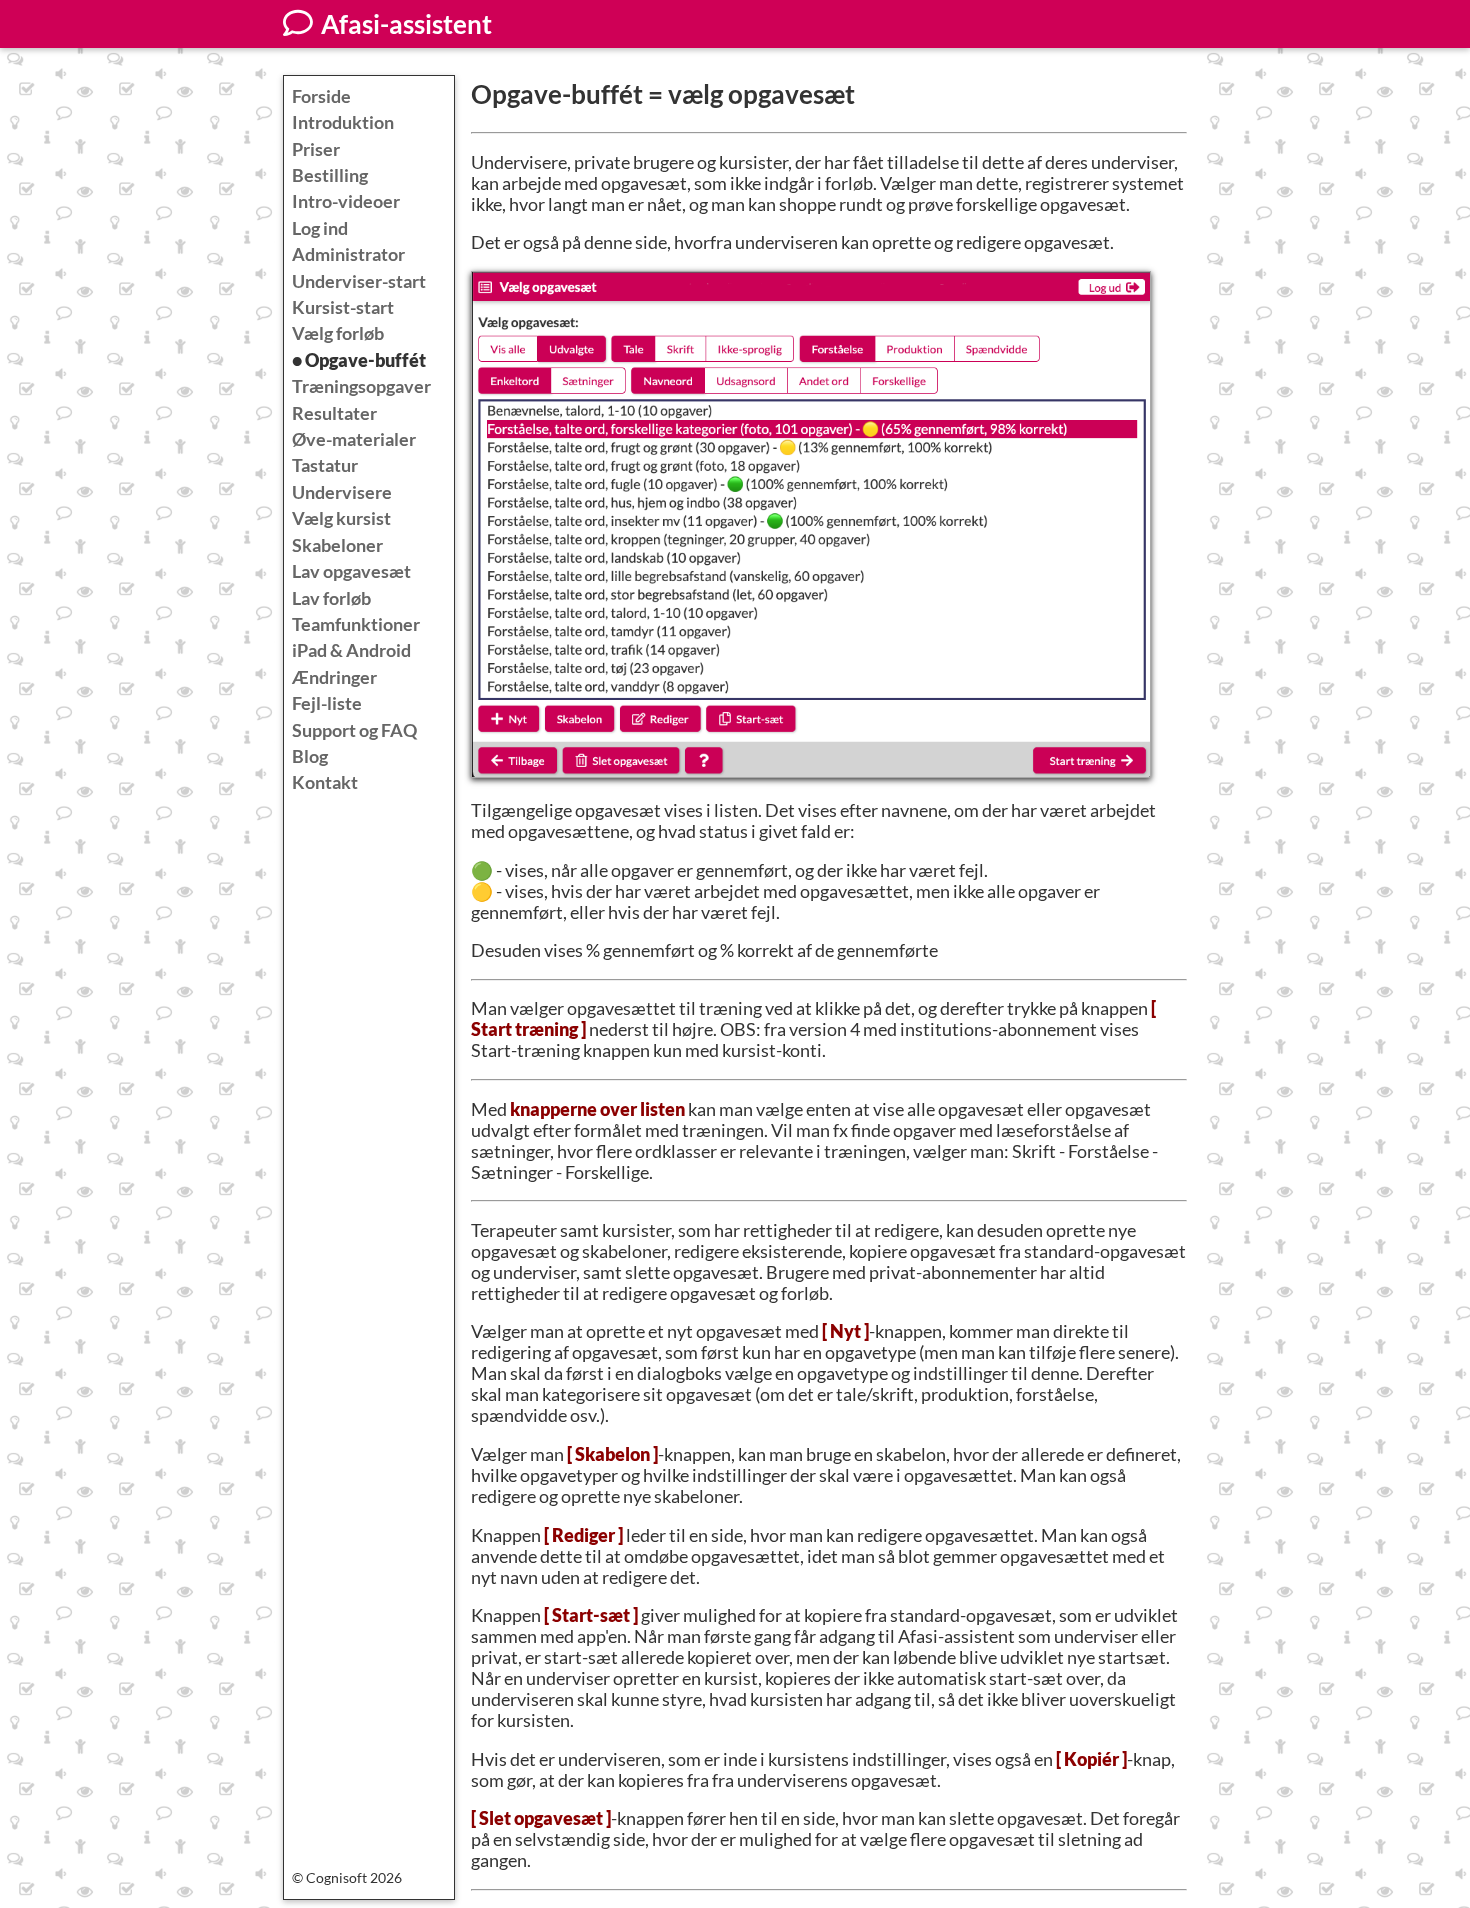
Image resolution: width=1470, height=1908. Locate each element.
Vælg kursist (341, 518)
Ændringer (334, 677)
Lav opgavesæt (351, 571)
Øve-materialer (354, 439)
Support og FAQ (354, 730)
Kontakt (325, 782)
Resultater (334, 413)
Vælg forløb (338, 333)
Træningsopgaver (361, 386)
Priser (316, 149)
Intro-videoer (346, 201)
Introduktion (343, 122)
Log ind (320, 228)
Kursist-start (343, 307)
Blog (310, 756)
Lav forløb (331, 598)
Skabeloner (337, 545)
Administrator (348, 254)
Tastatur (325, 465)
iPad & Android (351, 650)
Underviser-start (359, 281)
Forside (321, 96)
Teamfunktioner (356, 624)
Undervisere (342, 492)
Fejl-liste (327, 703)
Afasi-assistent (404, 24)
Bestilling (330, 175)
